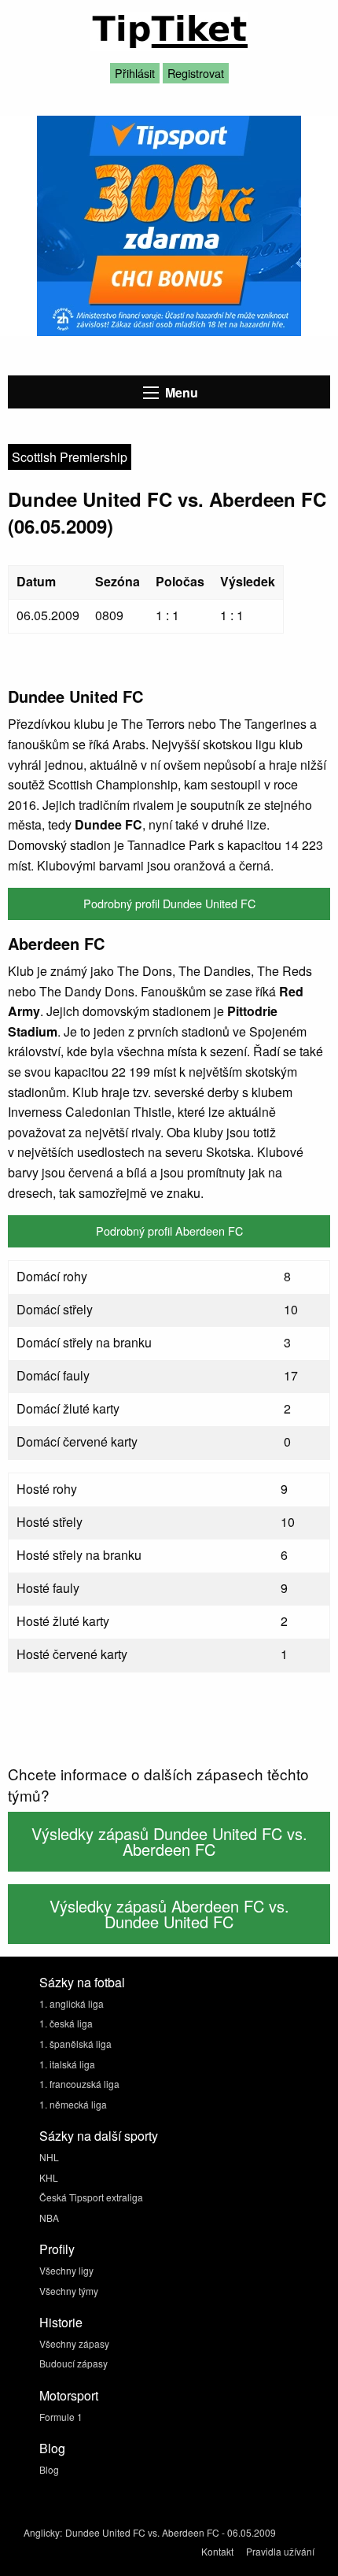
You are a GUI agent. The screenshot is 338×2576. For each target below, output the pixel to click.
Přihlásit (135, 73)
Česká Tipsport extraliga (91, 2197)
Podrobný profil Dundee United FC (169, 903)
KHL (49, 2177)
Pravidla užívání (280, 2551)
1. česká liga (66, 2023)
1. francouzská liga (79, 2084)
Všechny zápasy (74, 2343)
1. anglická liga (72, 2003)
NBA (49, 2218)
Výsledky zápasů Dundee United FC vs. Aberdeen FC (169, 1841)
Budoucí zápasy (73, 2363)
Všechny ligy (66, 2270)
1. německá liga (73, 2104)
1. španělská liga (75, 2044)
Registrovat (196, 73)
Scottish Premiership (70, 457)
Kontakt (217, 2551)
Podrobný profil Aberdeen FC (169, 1231)
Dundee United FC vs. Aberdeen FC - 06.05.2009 (171, 2532)
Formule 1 (61, 2417)
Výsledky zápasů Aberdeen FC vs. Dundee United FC (169, 1914)
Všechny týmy (69, 2291)
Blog (49, 2469)
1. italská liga (67, 2064)
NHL (49, 2157)
